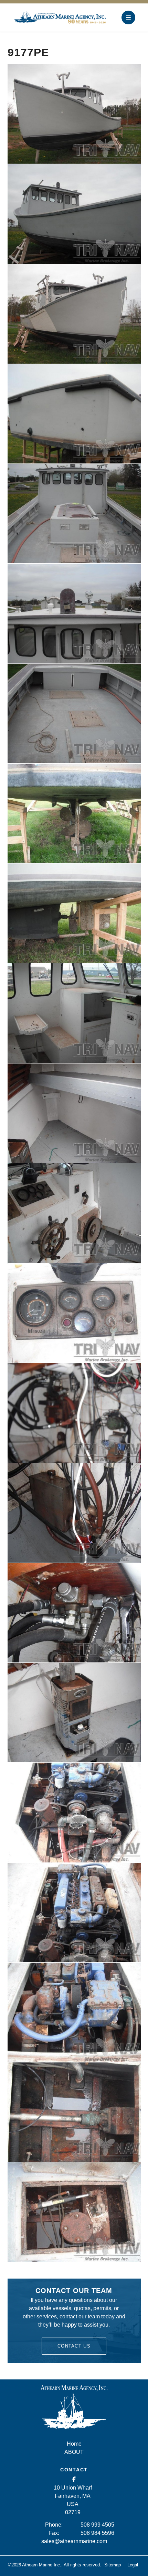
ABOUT (74, 2452)
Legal (133, 2565)
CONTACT (74, 2470)
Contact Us (74, 2346)
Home (74, 2444)
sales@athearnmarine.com (74, 2541)
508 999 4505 (97, 2525)
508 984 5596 (97, 2533)
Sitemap (113, 2565)
